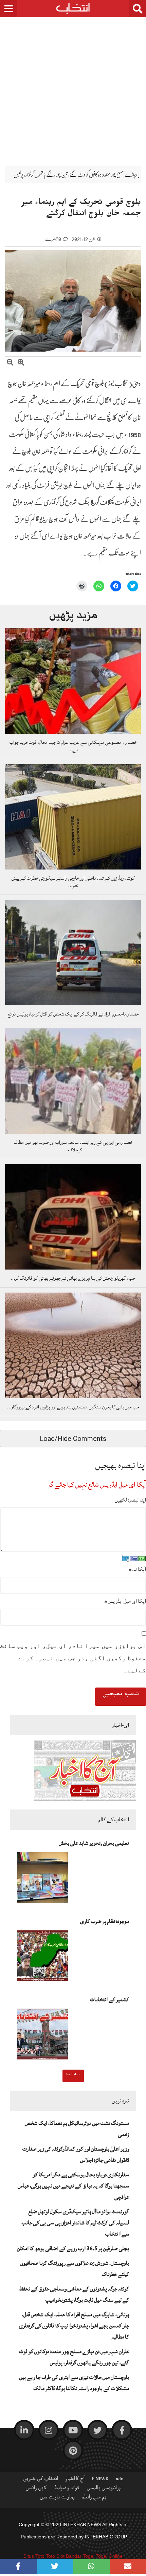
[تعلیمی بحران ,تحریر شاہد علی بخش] (42, 1880)
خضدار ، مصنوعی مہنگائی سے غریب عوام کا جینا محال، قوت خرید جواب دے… (73, 746)
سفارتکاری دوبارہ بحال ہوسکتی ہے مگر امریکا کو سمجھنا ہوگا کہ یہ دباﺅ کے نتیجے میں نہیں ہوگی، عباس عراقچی (73, 2186)
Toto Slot (55, 2556)
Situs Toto (34, 2556)
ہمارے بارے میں (57, 2498)
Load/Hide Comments (73, 1439)
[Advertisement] (73, 86)
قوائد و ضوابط (67, 2489)
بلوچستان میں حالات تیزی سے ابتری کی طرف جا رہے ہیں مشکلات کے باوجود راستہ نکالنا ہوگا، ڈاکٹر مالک (74, 2383)
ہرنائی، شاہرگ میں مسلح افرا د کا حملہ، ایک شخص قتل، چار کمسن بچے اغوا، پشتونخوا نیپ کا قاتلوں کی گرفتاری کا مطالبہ (74, 2326)
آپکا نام (137, 1569)
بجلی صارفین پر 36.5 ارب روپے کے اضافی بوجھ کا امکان (73, 2248)
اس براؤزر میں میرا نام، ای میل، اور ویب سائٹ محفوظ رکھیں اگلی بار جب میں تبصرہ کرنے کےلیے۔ (73, 1658)
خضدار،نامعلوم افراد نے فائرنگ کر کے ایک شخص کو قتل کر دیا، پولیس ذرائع (73, 1014)
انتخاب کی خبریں (41, 2480)
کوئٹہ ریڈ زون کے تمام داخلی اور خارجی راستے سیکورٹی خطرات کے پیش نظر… (73, 882)
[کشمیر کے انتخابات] (42, 2036)
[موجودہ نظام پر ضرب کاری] (42, 1958)
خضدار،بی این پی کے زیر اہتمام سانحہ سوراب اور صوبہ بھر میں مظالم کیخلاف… (73, 1146)
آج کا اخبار (75, 2480)
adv (120, 2480)
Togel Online (109, 2556)
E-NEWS (100, 2480)
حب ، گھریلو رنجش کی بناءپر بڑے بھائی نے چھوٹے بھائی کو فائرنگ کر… (73, 1278)
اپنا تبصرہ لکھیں (130, 1500)
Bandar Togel (80, 2556)
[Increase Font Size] (21, 363)
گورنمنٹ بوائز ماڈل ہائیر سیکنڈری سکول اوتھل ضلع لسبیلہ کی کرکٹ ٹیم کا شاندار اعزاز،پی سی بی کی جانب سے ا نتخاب (75, 2223)
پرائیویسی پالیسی (104, 2489)
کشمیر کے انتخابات (109, 1999)
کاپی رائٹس (36, 2489)
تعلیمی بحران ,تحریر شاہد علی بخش (94, 1843)
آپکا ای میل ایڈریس (125, 1601)
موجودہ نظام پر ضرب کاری (105, 1921)
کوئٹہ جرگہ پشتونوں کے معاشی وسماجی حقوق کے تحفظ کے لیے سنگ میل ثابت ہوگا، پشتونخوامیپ (74, 2294)
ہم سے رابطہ (94, 2498)
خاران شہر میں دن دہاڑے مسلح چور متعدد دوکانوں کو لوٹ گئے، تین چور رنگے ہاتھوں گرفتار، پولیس (74, 2357)
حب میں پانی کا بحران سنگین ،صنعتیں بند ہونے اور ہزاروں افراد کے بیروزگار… (73, 1407)
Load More (73, 2075)
